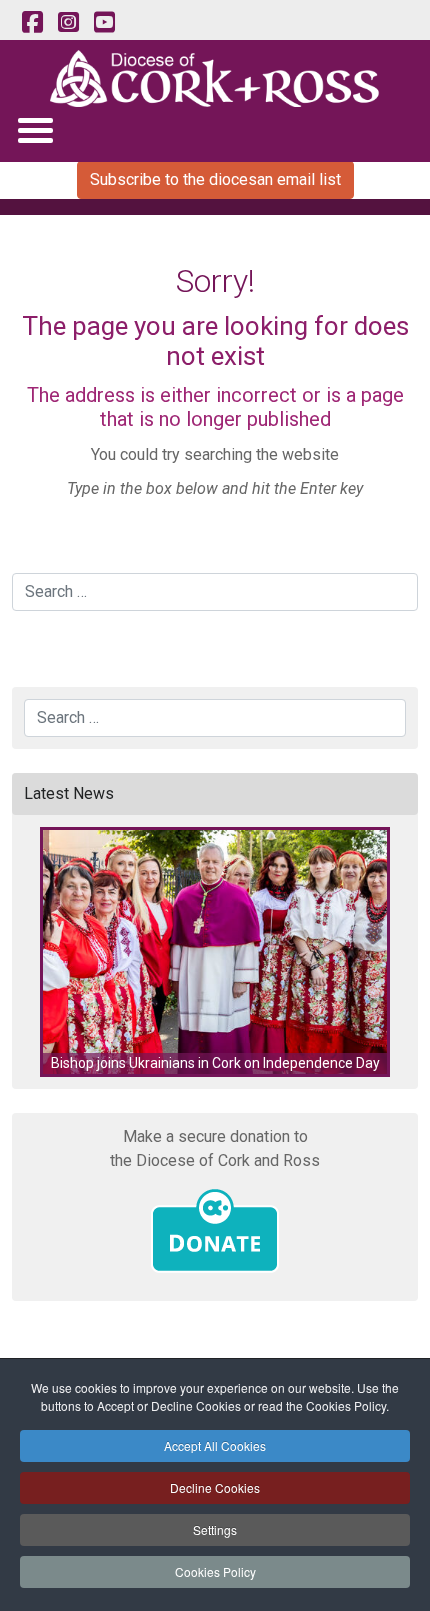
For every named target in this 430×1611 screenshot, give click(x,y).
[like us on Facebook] (32, 23)
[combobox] (215, 592)
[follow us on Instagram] (68, 23)
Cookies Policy (215, 1571)
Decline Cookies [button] (215, 1487)
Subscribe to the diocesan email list (215, 179)
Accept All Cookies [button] (215, 1445)
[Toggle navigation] (34, 129)
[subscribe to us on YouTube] (104, 23)
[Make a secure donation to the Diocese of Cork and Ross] (215, 1231)
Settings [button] (215, 1529)
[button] (215, 952)
